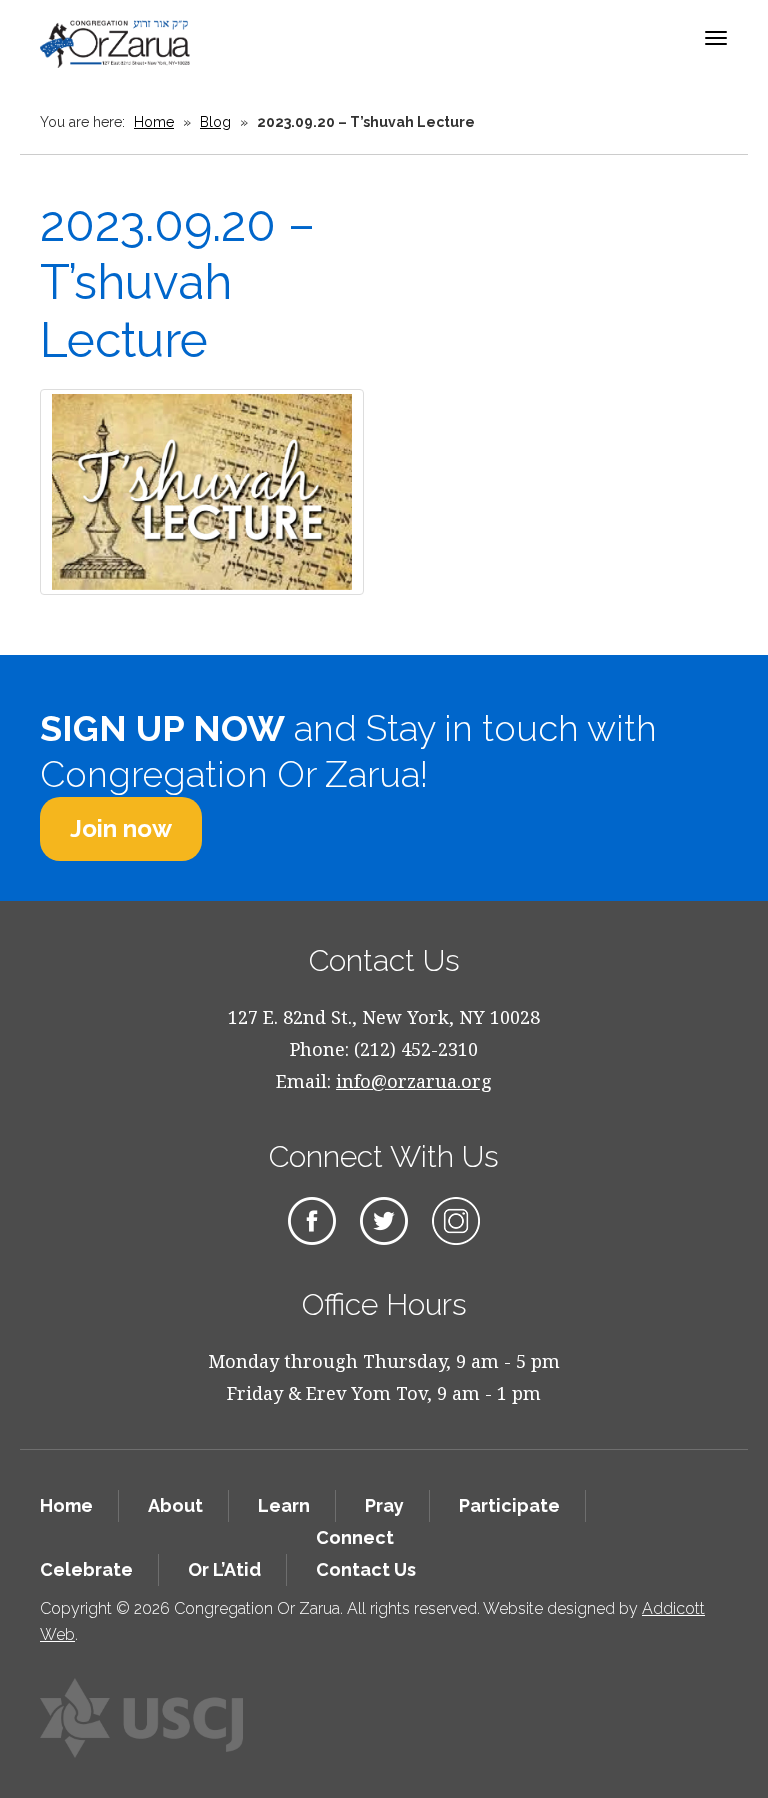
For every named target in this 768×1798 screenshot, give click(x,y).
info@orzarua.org (414, 1081)
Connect (355, 1537)
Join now (121, 828)
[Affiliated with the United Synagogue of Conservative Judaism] (141, 1718)
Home (154, 122)
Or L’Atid (224, 1569)
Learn (284, 1505)
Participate (509, 1505)
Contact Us (366, 1569)
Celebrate (86, 1569)
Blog (215, 122)
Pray (384, 1505)
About (175, 1505)
